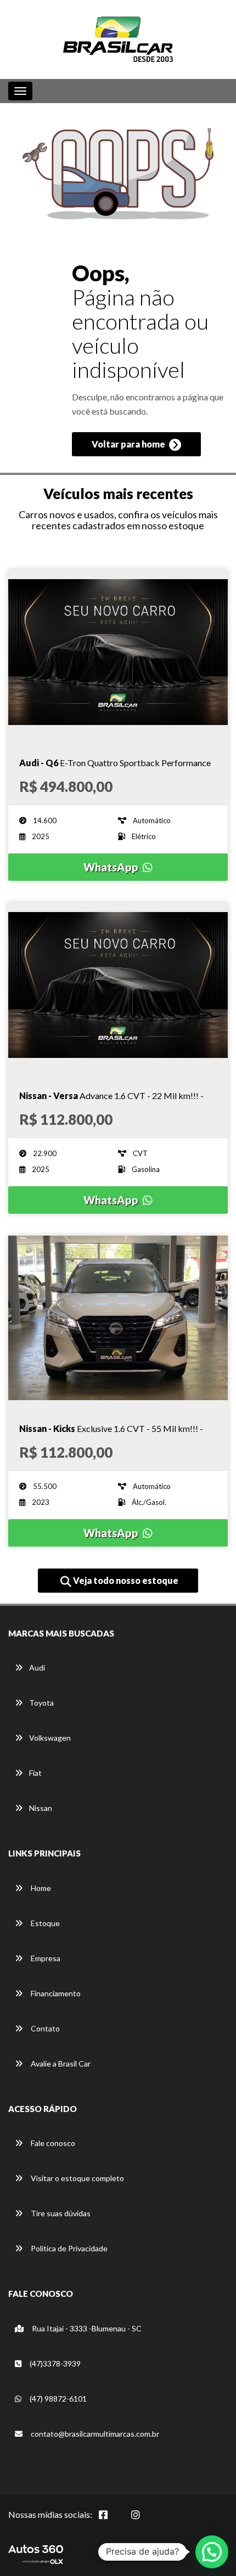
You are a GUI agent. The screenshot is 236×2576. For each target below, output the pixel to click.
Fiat (35, 1773)
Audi (37, 1668)
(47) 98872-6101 (57, 2399)
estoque (186, 525)
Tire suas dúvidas (60, 2213)
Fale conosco (52, 2143)
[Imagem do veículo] (118, 652)
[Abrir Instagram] (144, 2521)
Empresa (45, 1958)
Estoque (44, 1923)
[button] (212, 2552)
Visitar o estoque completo (77, 2178)
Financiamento (55, 1993)
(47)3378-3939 (54, 2363)
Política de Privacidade (68, 2248)
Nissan (41, 1808)
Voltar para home (129, 444)
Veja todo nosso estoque (125, 1580)
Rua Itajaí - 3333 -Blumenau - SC (86, 2328)
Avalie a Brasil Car (60, 2063)
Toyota (41, 1703)
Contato (44, 2028)
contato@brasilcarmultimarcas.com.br (94, 2434)
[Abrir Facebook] (112, 2521)
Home (40, 1888)
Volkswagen (50, 1738)
